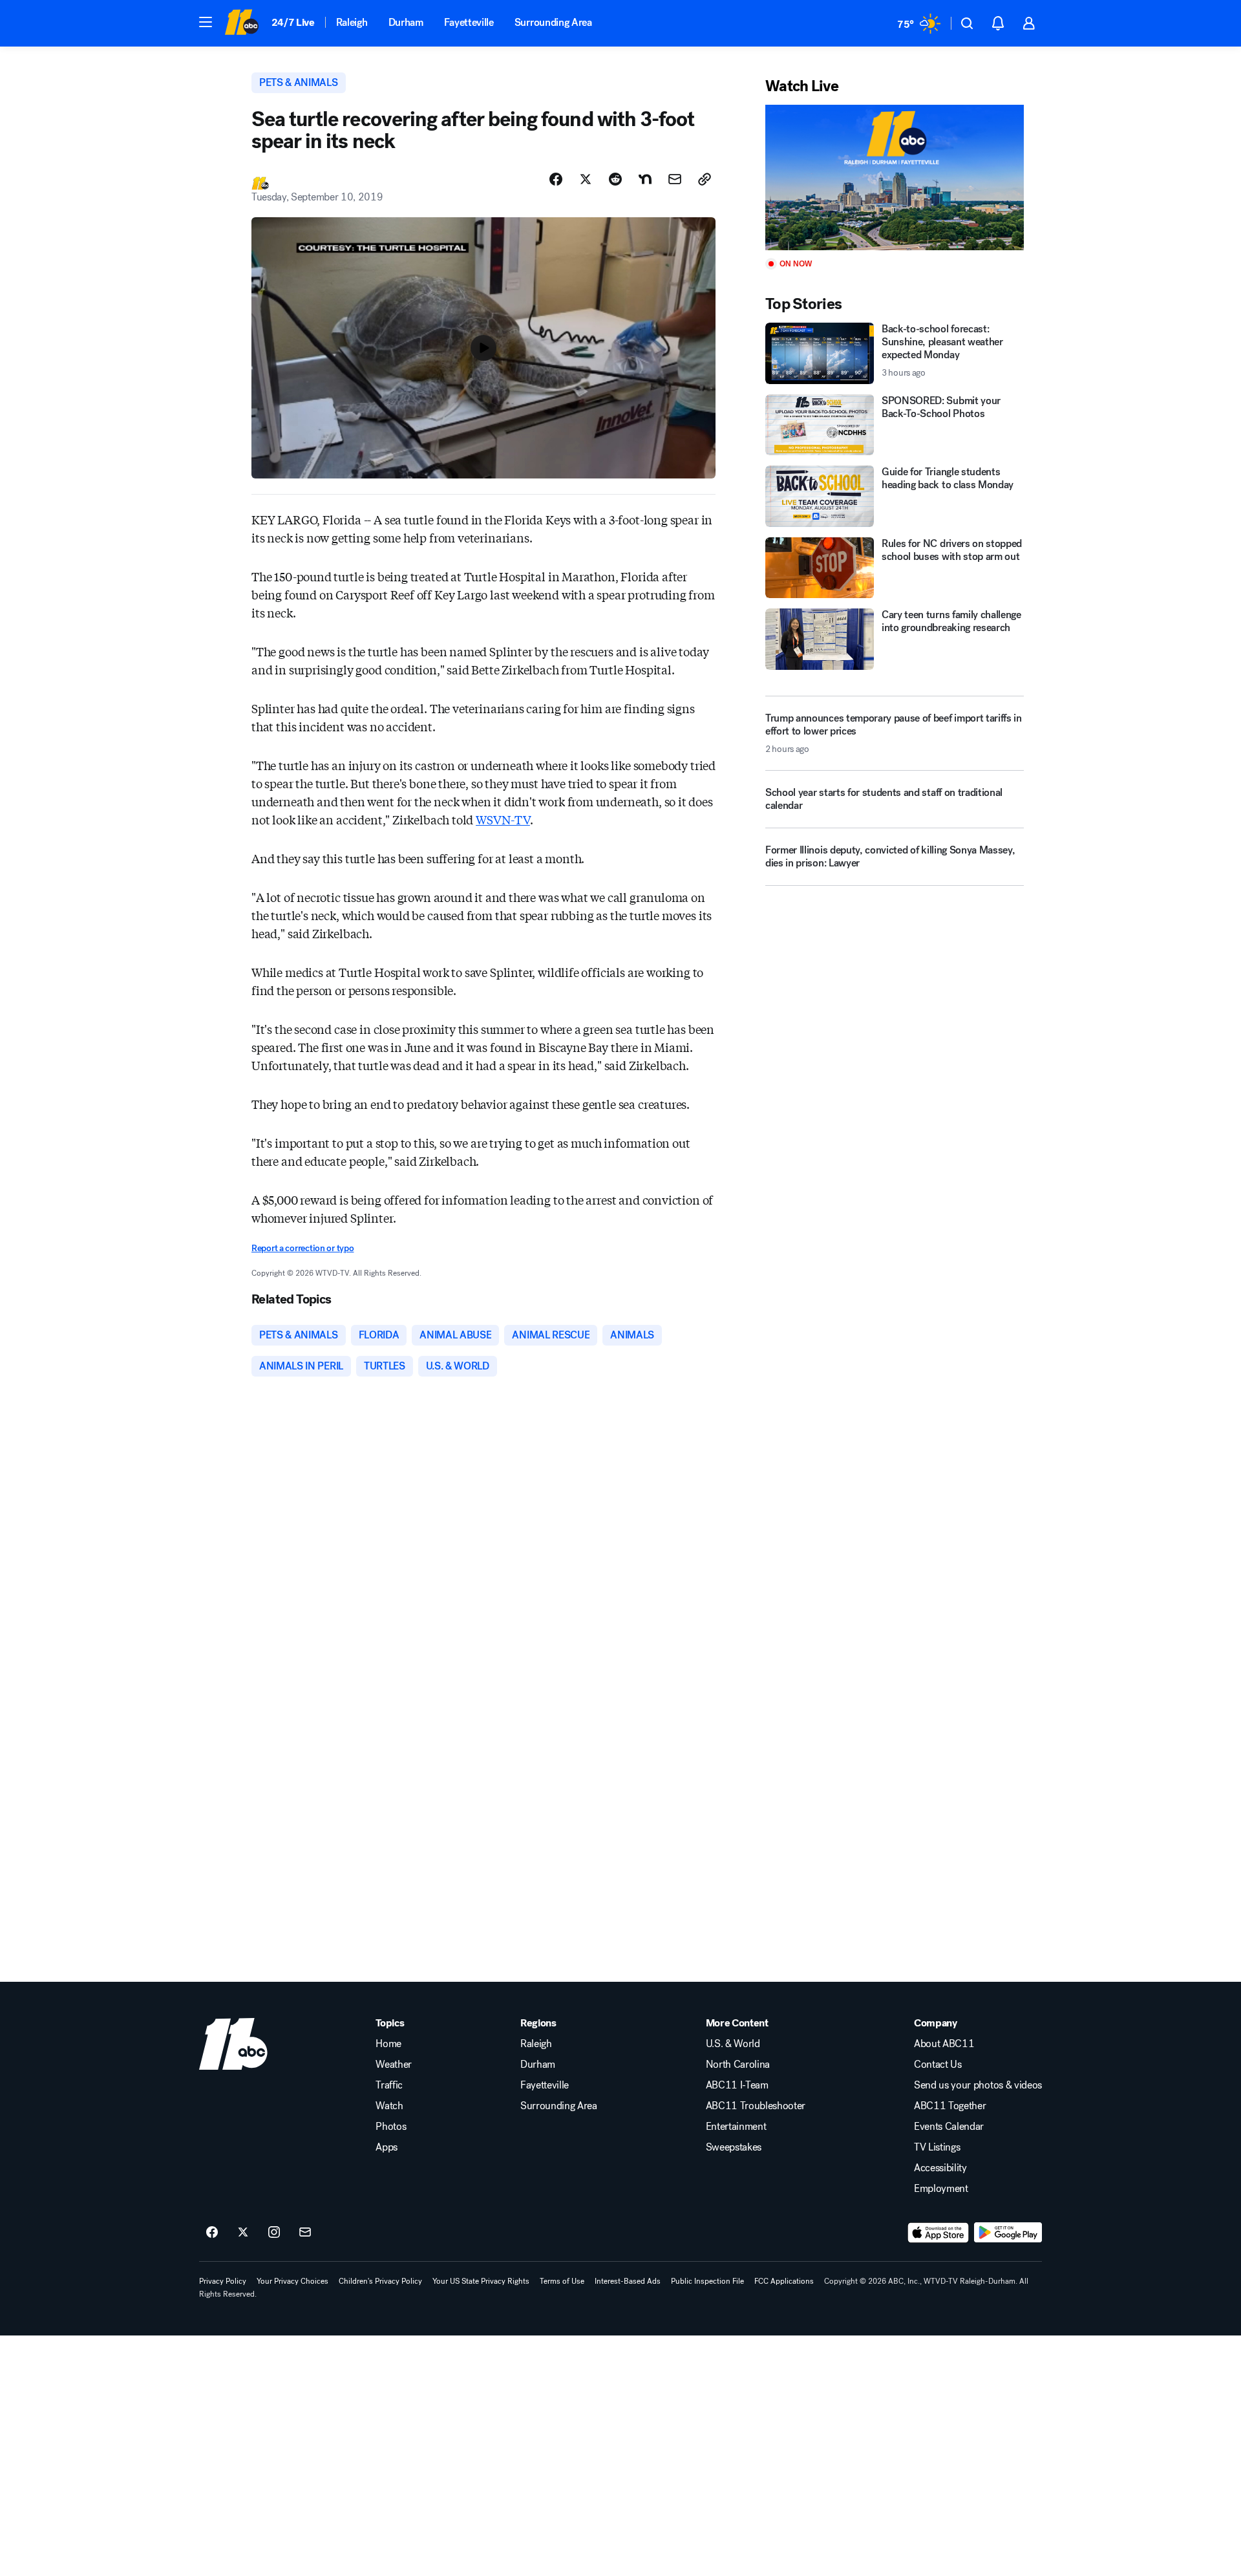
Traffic (389, 2085)
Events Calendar (949, 2127)
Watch (389, 2106)
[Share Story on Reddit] (615, 179)
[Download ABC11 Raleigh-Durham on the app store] (939, 2233)
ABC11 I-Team (737, 2085)
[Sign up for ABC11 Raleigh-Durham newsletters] (305, 2233)
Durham (406, 22)
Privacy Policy (223, 2281)
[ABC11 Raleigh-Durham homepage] (241, 23)
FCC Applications (784, 2281)
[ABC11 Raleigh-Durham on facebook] (212, 2233)
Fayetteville (469, 22)
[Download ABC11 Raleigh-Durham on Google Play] (1008, 2233)
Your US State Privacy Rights (481, 2281)
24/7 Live (293, 22)
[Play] (895, 177)
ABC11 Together (950, 2106)
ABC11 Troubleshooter (756, 2106)
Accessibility (940, 2168)
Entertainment (736, 2127)
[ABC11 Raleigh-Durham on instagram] (274, 2233)
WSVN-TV (503, 819)
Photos (391, 2127)
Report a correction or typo (302, 1248)
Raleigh (352, 22)
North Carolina (738, 2065)
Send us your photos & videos (978, 2085)
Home (388, 2044)
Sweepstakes (734, 2147)
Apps (387, 2147)
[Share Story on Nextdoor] (645, 179)
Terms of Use (562, 2281)
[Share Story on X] (586, 179)
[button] (206, 22)
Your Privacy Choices (292, 2281)
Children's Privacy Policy (380, 2281)
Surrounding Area (553, 22)
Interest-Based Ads (628, 2281)
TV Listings (937, 2147)
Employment (941, 2189)
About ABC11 (944, 2044)
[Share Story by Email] (675, 179)
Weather (394, 2065)
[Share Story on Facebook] (556, 179)
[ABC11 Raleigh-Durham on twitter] (243, 2233)
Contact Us (938, 2065)
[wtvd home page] (233, 2044)
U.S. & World (733, 2044)
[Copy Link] (705, 179)
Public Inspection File (707, 2281)
